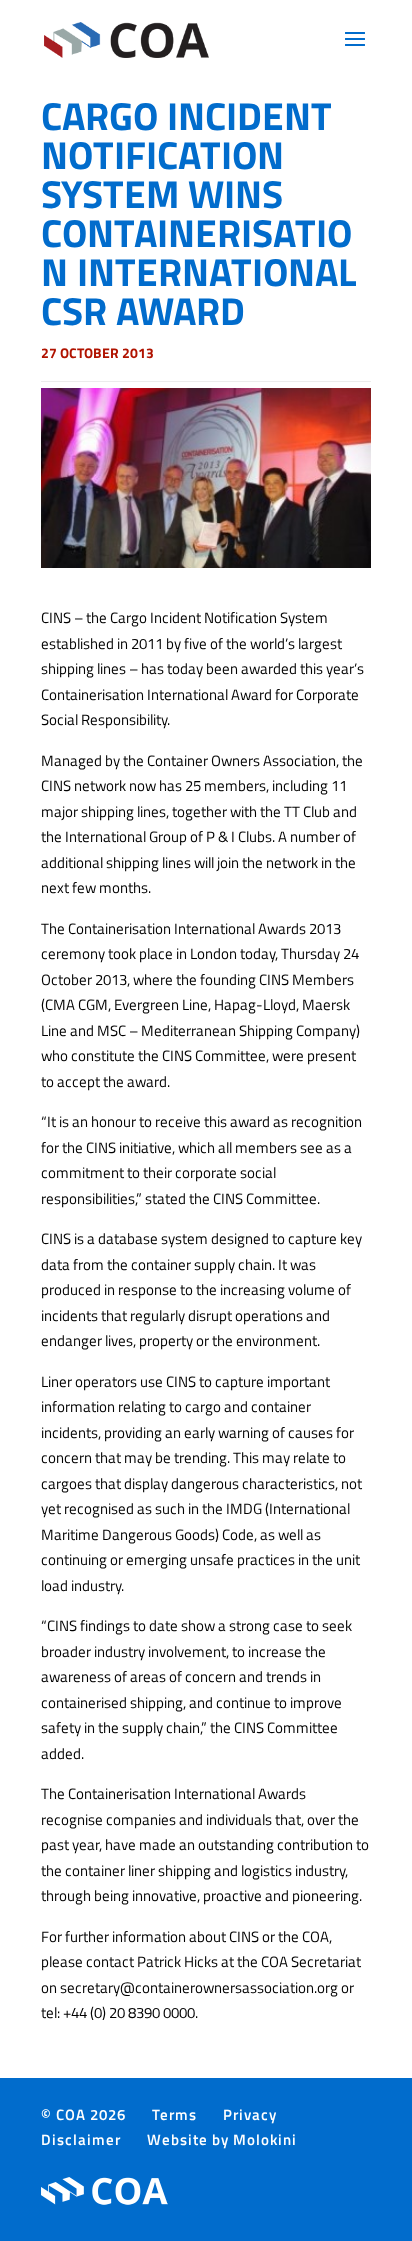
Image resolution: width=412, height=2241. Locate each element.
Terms (174, 2114)
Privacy (250, 2114)
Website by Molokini (222, 2139)
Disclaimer (81, 2139)
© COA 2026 (83, 2114)
